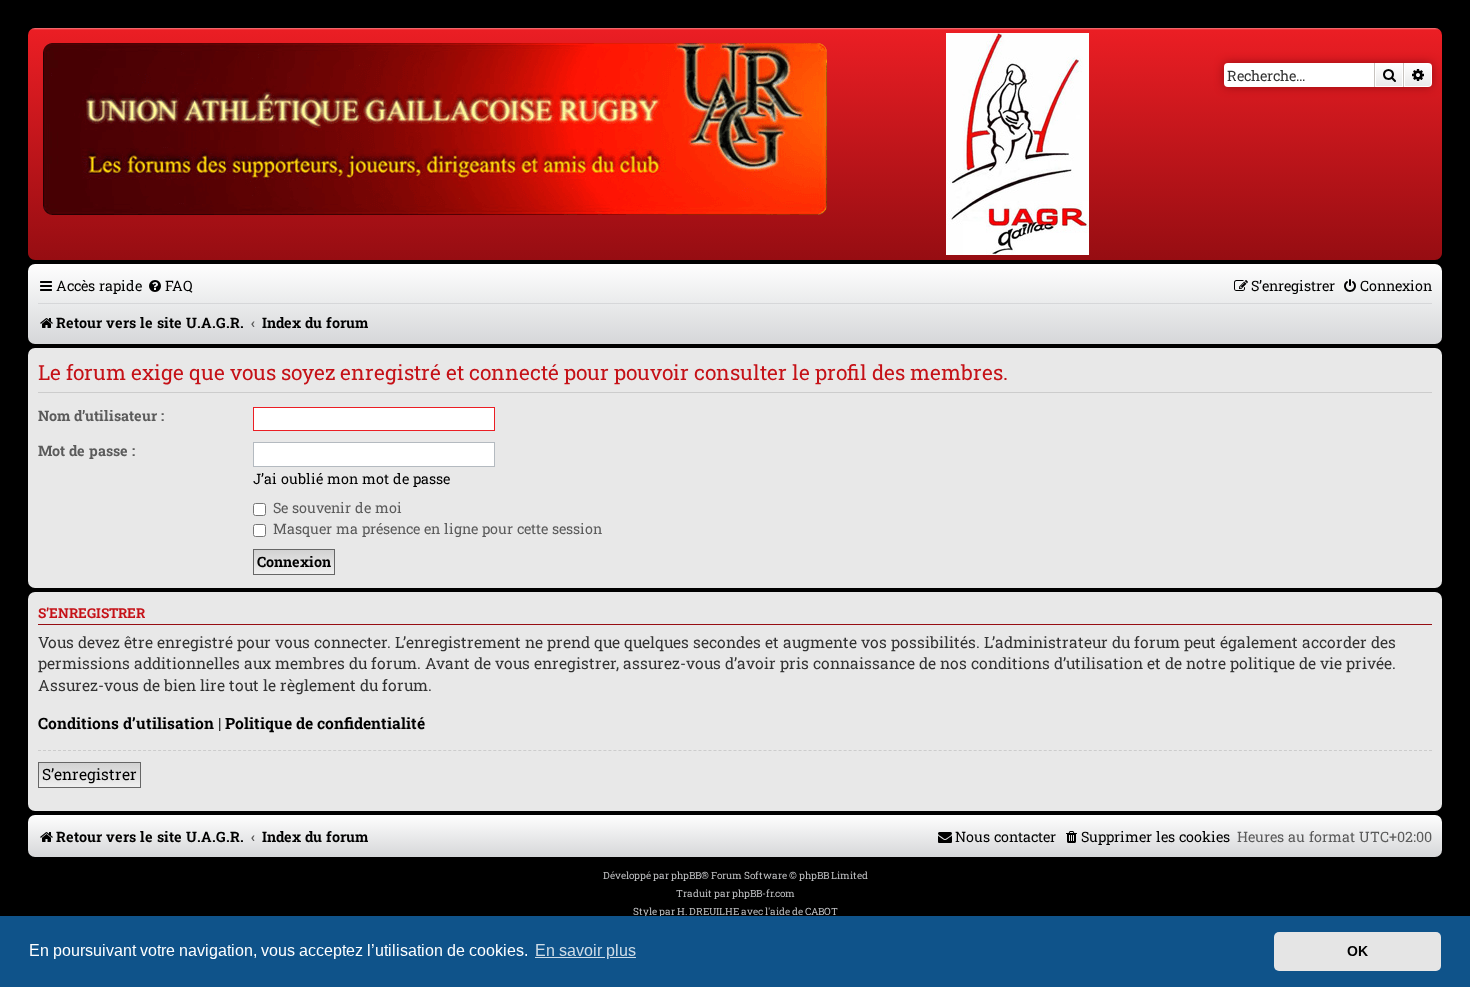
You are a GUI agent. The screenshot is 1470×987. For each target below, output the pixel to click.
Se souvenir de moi (335, 507)
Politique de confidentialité (325, 723)
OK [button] (1357, 951)
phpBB (686, 875)
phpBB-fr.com (763, 893)
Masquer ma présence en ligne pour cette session (435, 528)
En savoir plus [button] (585, 950)
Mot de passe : (86, 450)
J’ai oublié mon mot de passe (351, 479)
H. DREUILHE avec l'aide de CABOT (757, 911)
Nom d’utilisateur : (101, 415)
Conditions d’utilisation (126, 723)
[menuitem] (170, 285)
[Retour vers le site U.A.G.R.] (436, 126)
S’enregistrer (89, 774)
